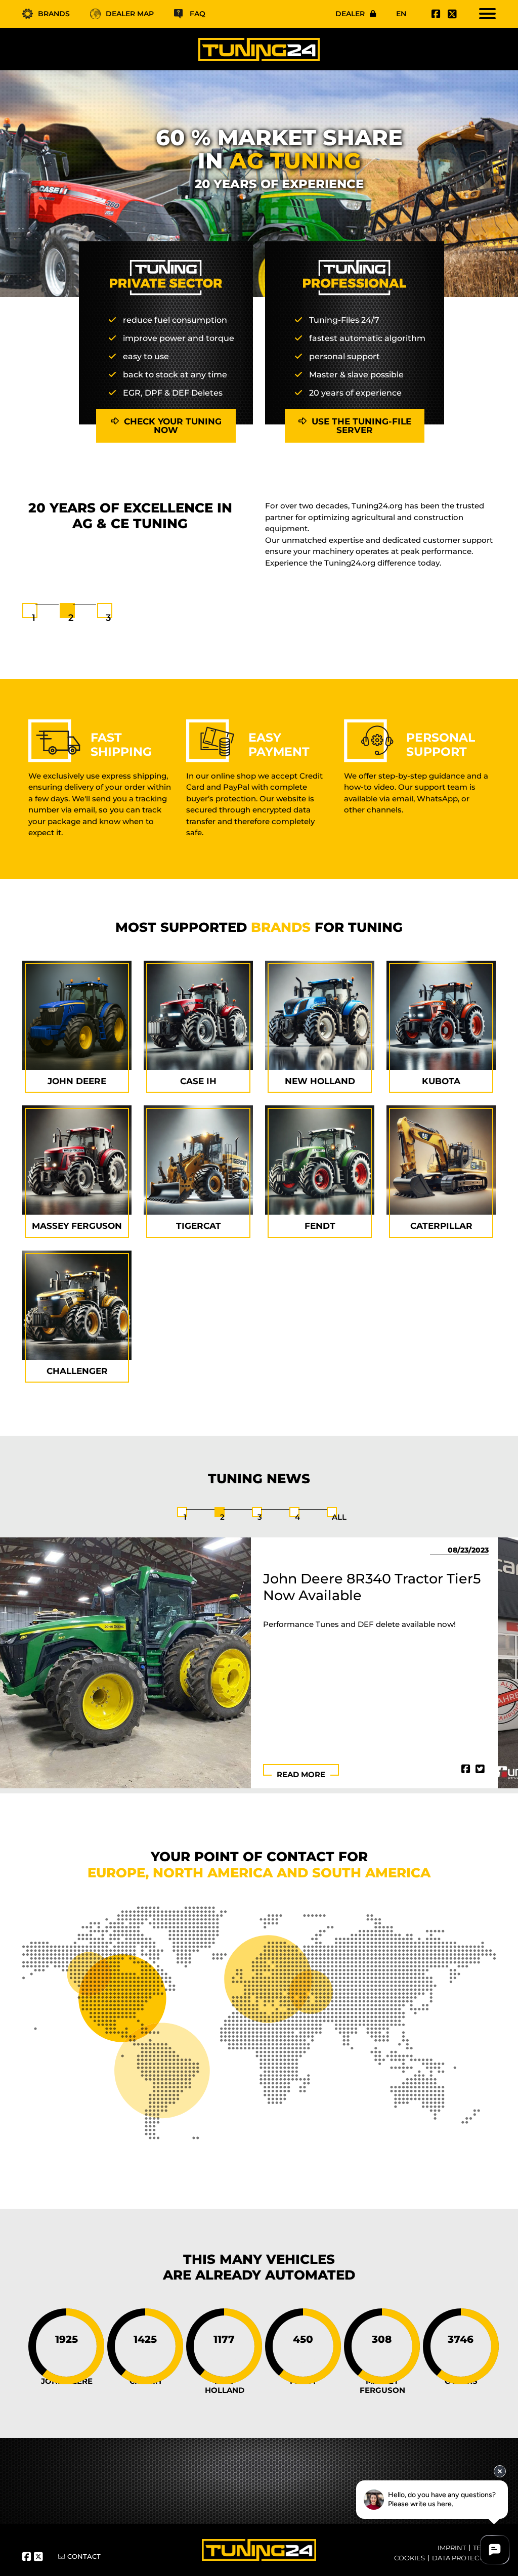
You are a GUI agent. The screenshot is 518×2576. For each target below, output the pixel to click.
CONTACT (84, 2556)
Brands (54, 14)
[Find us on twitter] (451, 14)
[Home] (259, 49)
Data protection (464, 2558)
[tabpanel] (259, 534)
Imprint (452, 2548)
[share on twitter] (480, 1769)
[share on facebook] (466, 1769)
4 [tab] (297, 1517)
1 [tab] (34, 618)
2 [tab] (71, 618)
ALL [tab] (339, 1517)
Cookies (409, 2558)
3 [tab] (108, 618)
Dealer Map (130, 14)
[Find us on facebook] (435, 14)
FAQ (198, 14)
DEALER (350, 14)
